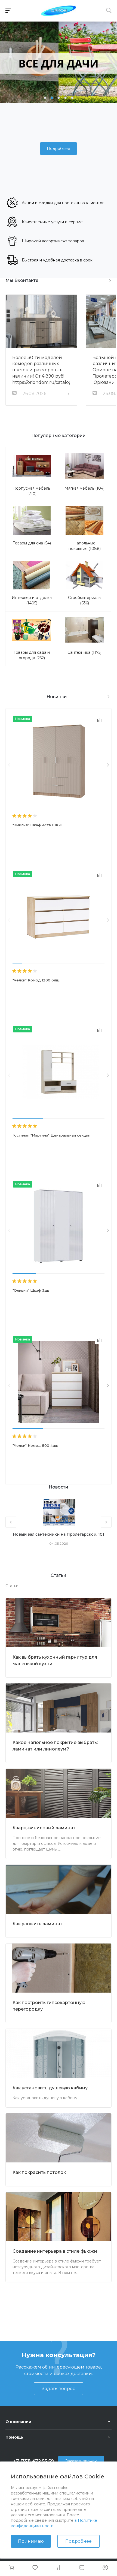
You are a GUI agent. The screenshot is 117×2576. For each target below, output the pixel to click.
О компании (18, 2422)
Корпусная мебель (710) (32, 491)
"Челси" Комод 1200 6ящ (36, 980)
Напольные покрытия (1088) (85, 546)
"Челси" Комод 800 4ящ (36, 1445)
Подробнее (78, 2541)
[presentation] (9, 765)
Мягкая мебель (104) (84, 488)
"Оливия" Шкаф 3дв (31, 1290)
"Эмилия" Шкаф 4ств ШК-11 (37, 825)
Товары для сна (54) (32, 543)
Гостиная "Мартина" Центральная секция (51, 1135)
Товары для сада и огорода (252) (32, 655)
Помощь (14, 2437)
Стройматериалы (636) (85, 600)
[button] (45, 98)
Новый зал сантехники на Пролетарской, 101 (59, 1534)
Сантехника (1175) (84, 652)
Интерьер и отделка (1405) (32, 600)
